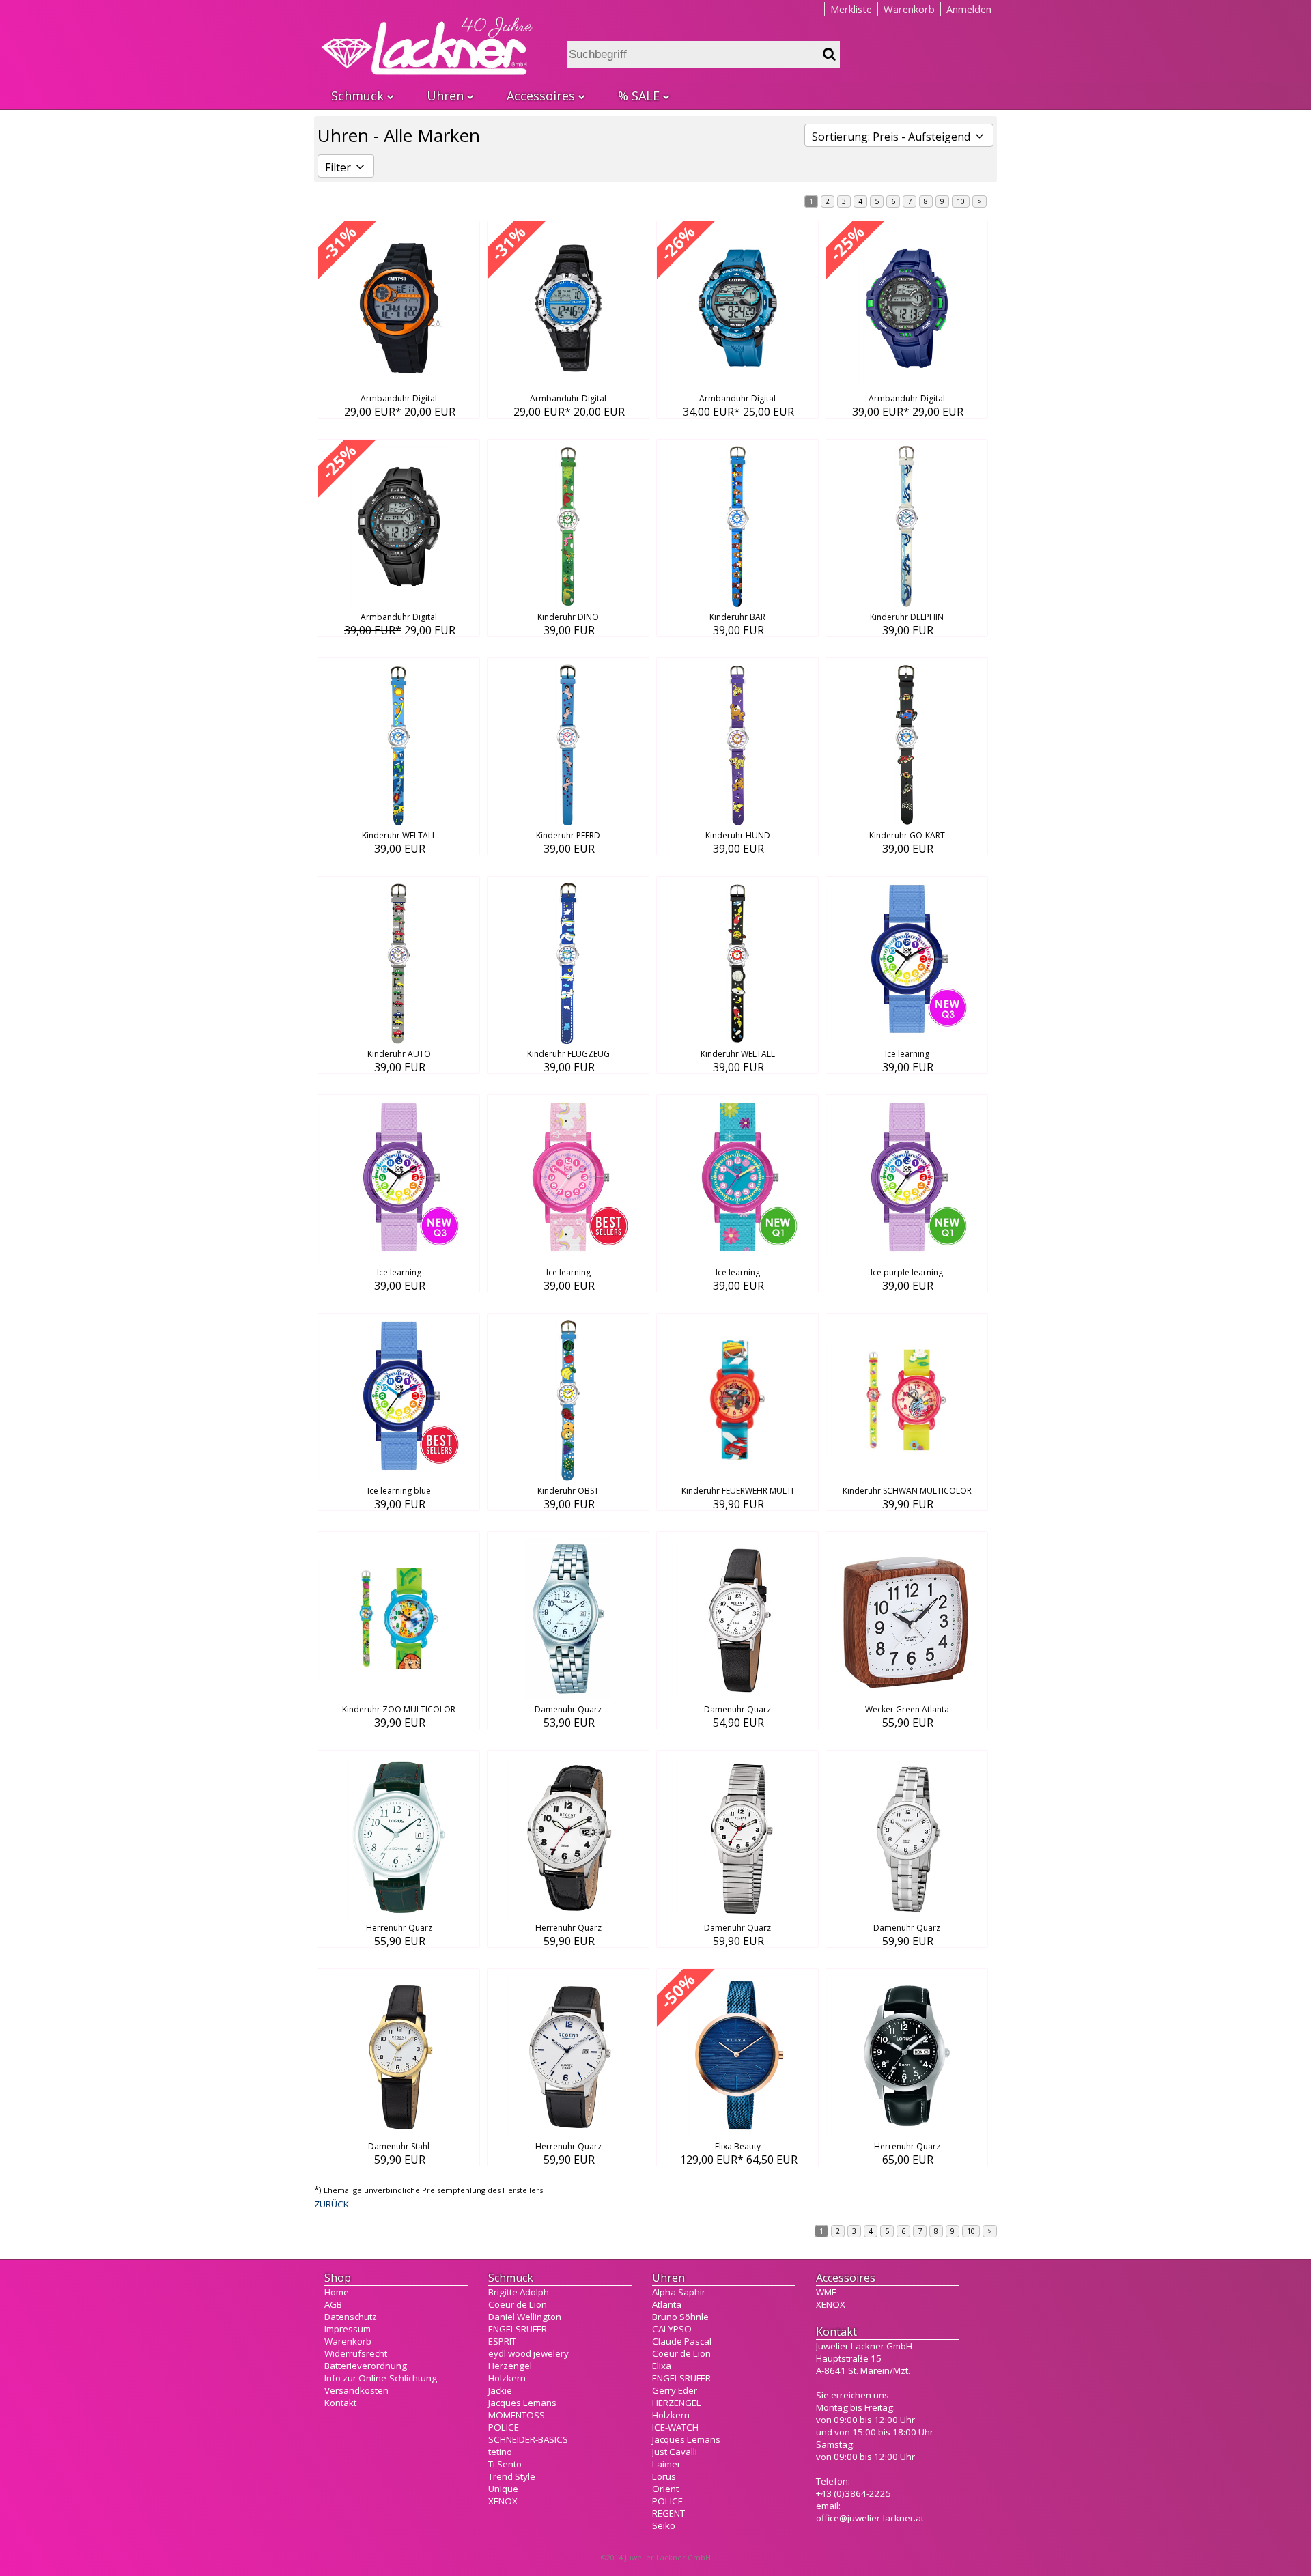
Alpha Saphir (679, 2292)
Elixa (662, 2366)
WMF (826, 2292)
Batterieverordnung (366, 2366)
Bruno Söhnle (680, 2317)
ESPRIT (502, 2341)
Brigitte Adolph (519, 2292)
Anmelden (969, 9)
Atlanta (667, 2304)
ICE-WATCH (675, 2427)
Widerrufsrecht (356, 2353)
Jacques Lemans (522, 2403)
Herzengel (510, 2366)
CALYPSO (672, 2329)
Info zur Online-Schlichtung (381, 2378)
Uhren (445, 96)
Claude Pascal (682, 2341)
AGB (333, 2304)
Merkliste (851, 9)
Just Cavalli (675, 2452)
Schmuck (357, 96)
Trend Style (512, 2476)
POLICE (504, 2427)
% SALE (639, 96)
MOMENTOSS (517, 2415)
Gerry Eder (675, 2390)
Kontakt (340, 2403)
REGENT (668, 2513)
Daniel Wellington (525, 2317)
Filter (339, 167)
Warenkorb (909, 9)
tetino (500, 2452)
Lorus (664, 2476)
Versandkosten (356, 2390)
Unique (503, 2489)
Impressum (348, 2329)
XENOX (503, 2501)
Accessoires (541, 96)
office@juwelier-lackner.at (870, 2518)
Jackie (500, 2390)
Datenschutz (351, 2317)
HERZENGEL (677, 2403)
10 (961, 201)
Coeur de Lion (518, 2304)
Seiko (664, 2525)
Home (337, 2292)
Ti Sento (505, 2464)
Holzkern (507, 2378)
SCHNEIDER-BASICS (528, 2439)
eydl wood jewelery (528, 2353)
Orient (665, 2489)
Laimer (666, 2464)
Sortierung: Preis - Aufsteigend (892, 137)
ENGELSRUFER (518, 2329)
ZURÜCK (332, 2204)
